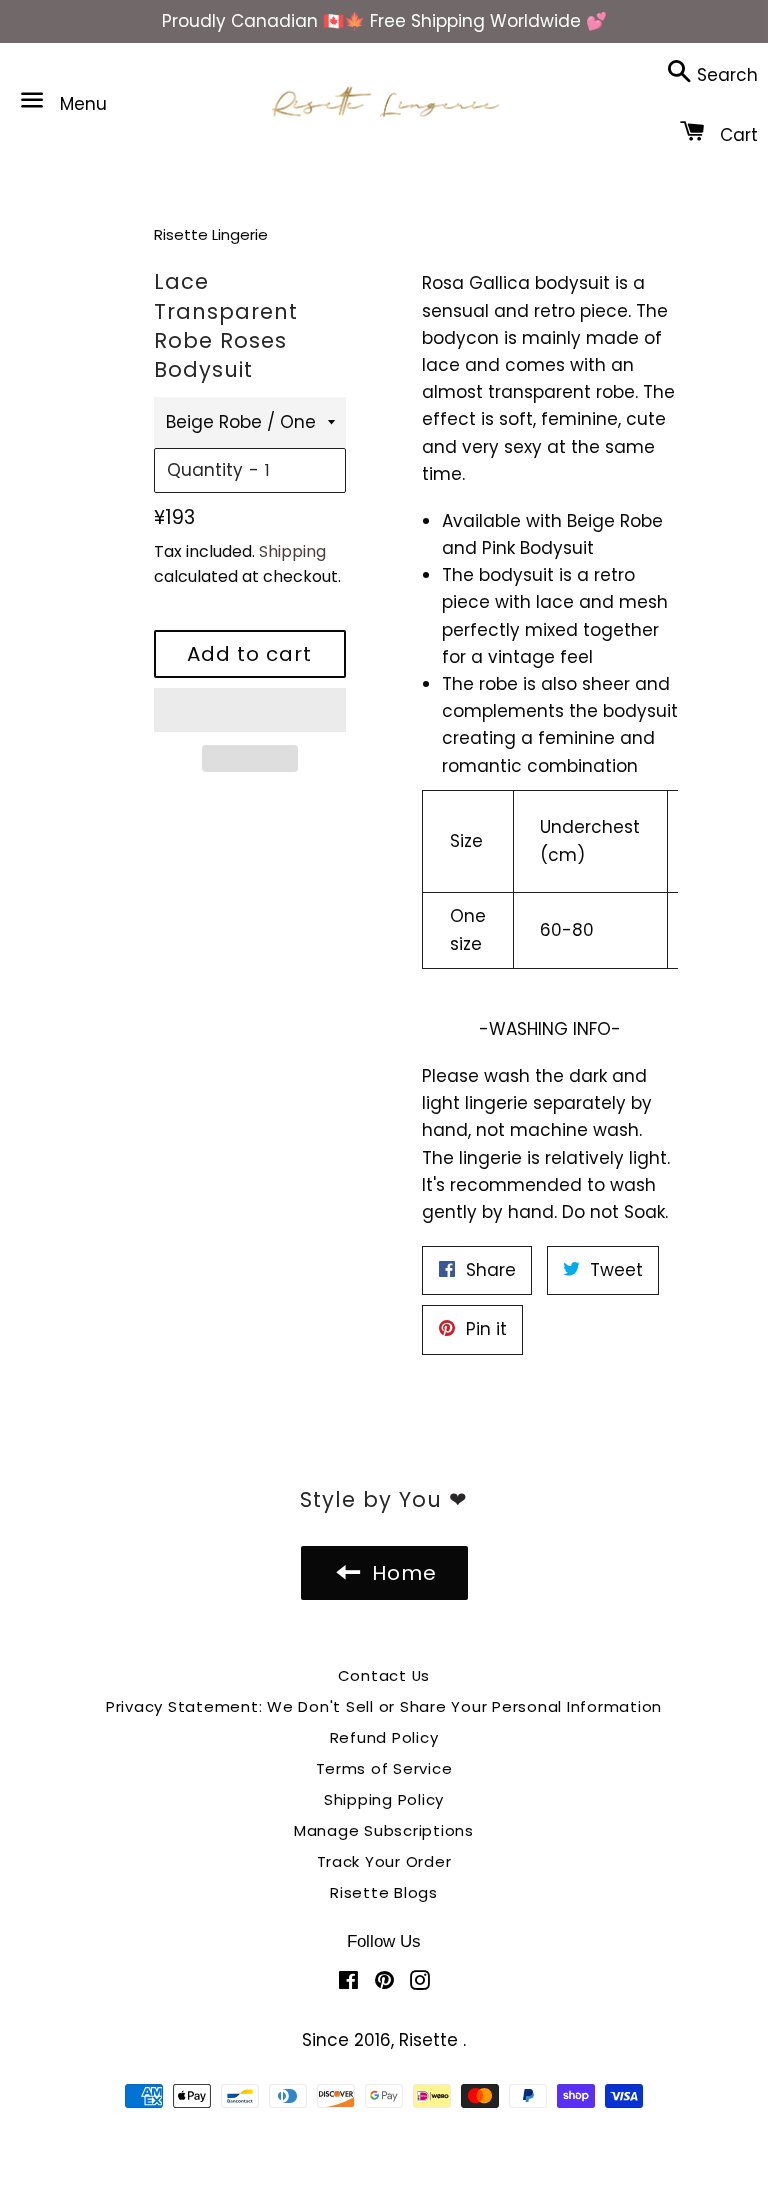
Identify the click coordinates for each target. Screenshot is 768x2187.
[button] (250, 710)
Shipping (292, 551)
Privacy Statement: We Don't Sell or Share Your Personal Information (384, 1706)
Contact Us (384, 1675)
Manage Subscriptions (384, 1830)
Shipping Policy (384, 1799)
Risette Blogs (384, 1892)
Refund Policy (384, 1737)
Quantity (205, 470)
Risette (431, 2040)
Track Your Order (384, 1861)
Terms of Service (384, 1768)
